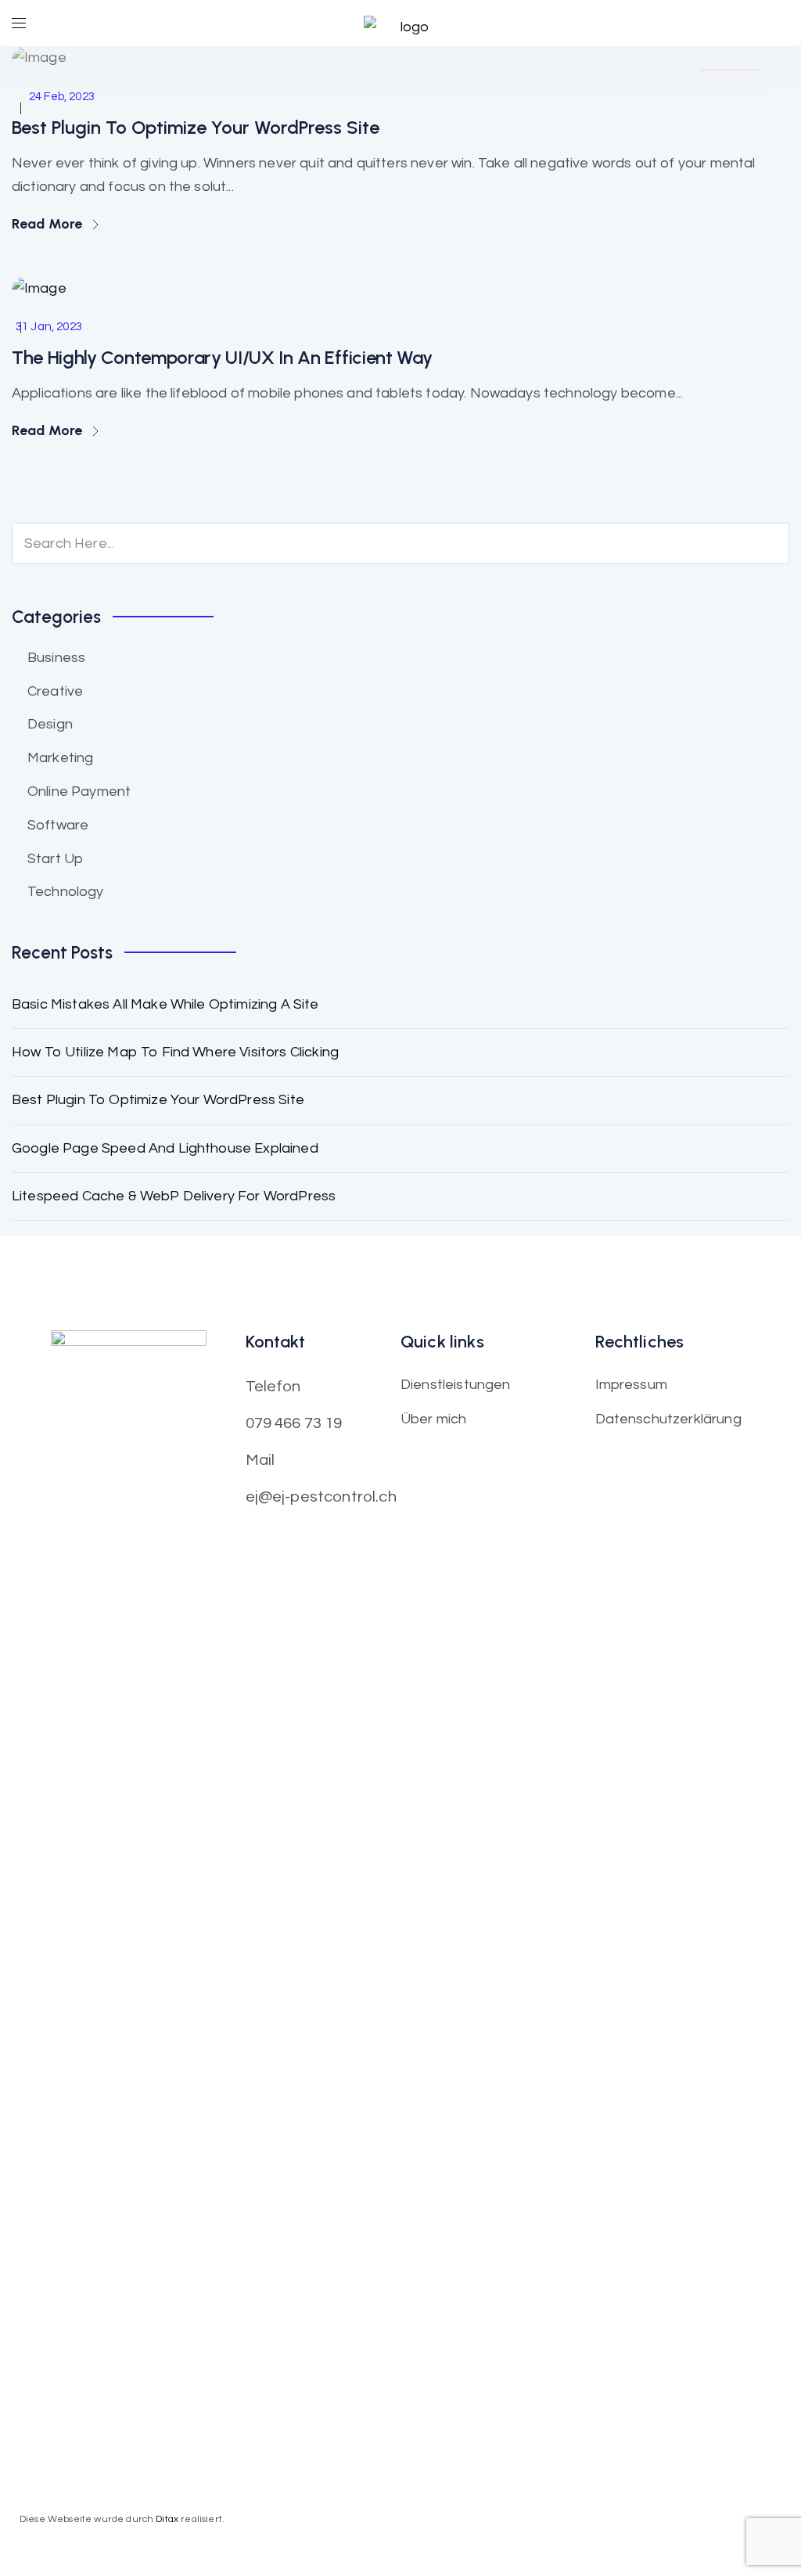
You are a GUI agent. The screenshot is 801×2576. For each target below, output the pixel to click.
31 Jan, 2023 (49, 327)
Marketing (60, 758)
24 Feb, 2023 (62, 97)
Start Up (55, 859)
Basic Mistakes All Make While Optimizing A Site (165, 1004)
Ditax (168, 2519)
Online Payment (79, 792)
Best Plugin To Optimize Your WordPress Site (196, 127)
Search (765, 544)
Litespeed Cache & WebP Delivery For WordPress (174, 1196)
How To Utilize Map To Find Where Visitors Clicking (175, 1052)
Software (58, 825)
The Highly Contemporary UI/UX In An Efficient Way (222, 357)
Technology (66, 892)
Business (56, 658)
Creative (55, 691)
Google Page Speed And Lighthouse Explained (165, 1148)
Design (50, 724)
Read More (49, 224)
